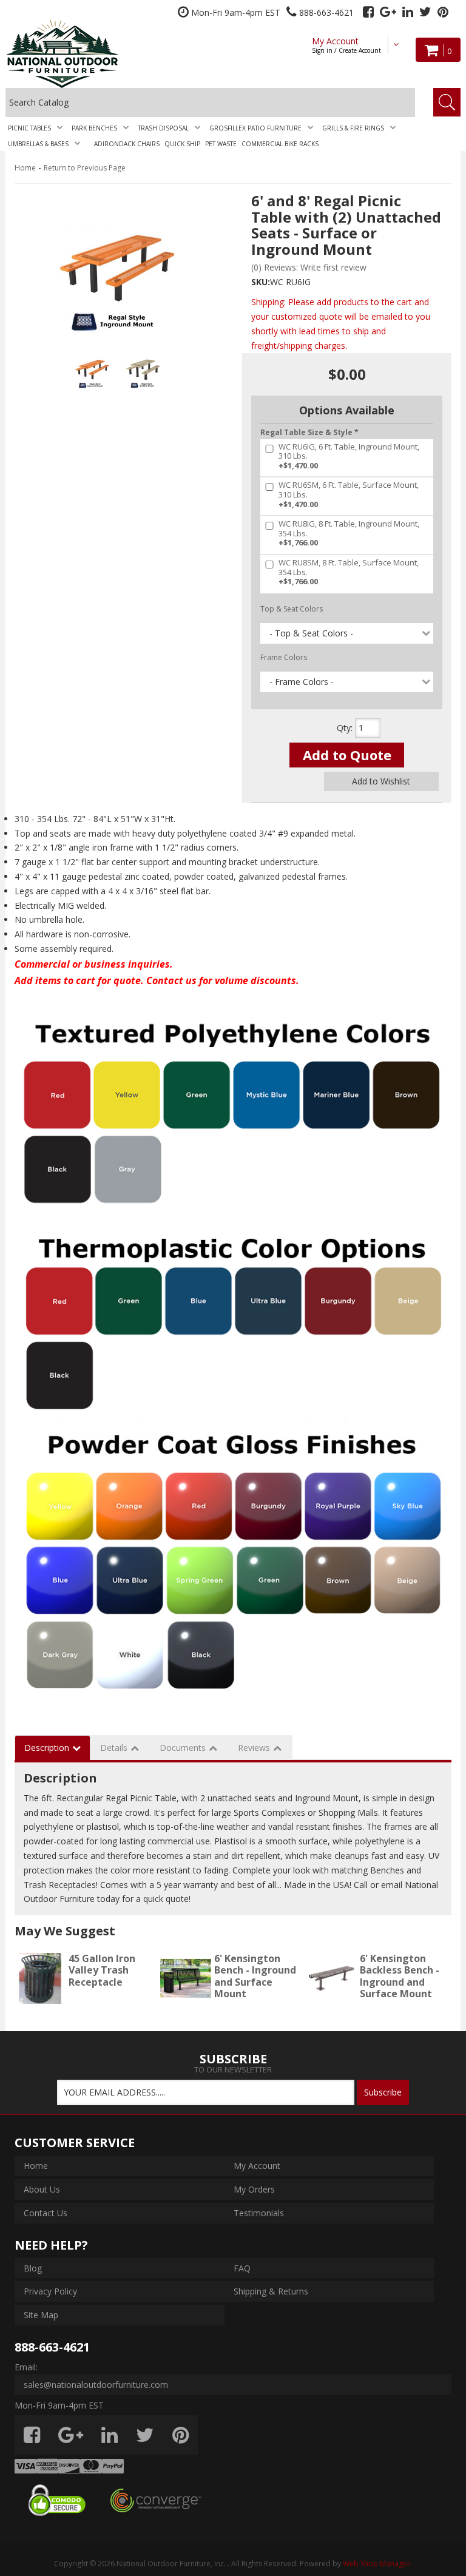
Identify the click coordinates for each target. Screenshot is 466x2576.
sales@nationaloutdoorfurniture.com (96, 2385)
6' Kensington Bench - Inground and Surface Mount (255, 1976)
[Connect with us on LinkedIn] (408, 12)
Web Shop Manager (377, 2564)
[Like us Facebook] (368, 12)
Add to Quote (347, 755)
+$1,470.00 (349, 457)
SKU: (261, 282)
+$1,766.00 (349, 534)
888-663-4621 (52, 2347)
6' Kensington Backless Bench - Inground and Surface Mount (400, 1976)
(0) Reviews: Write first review (309, 267)
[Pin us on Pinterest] (443, 12)
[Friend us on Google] (388, 12)
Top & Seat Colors (292, 609)
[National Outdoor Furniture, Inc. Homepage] (85, 54)
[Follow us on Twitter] (425, 12)
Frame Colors (284, 657)
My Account (346, 45)
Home (25, 168)
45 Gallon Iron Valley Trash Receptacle (102, 1970)
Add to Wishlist (381, 781)
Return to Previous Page (85, 168)
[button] (37, 128)
